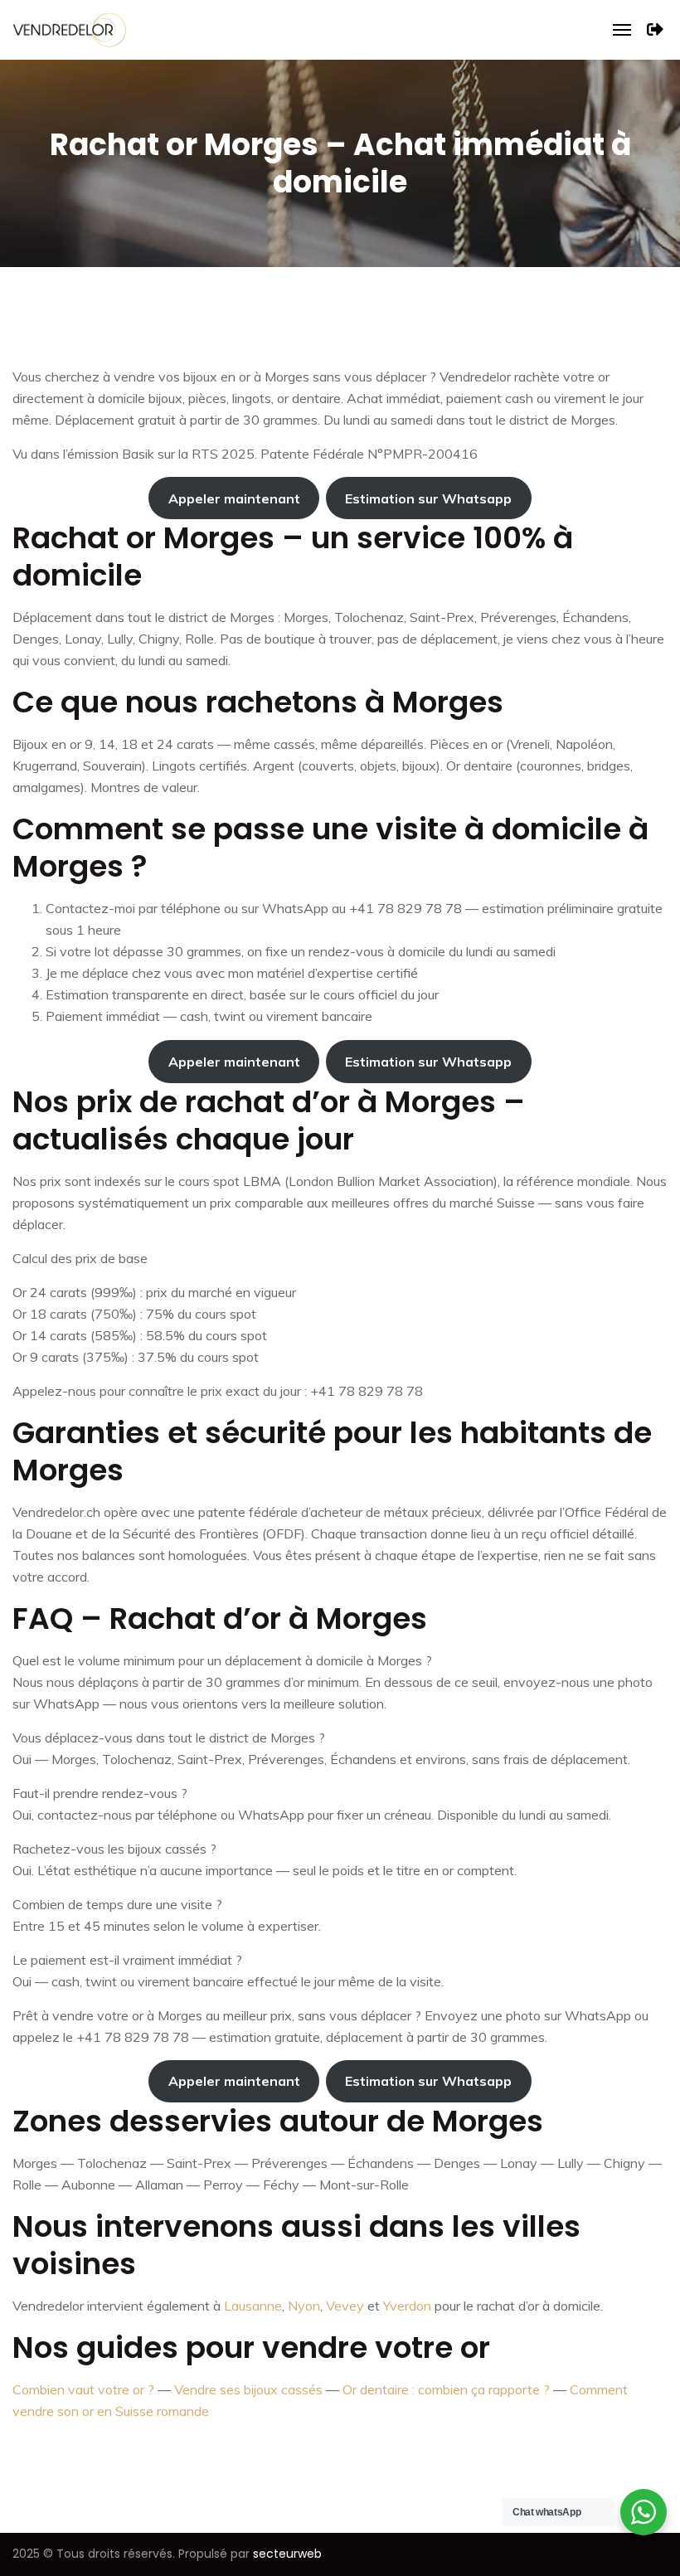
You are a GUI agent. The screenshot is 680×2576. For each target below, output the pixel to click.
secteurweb (287, 2554)
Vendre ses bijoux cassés (248, 2389)
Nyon (304, 2306)
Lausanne (253, 2306)
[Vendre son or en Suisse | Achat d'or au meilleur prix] (69, 28)
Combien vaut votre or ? (83, 2389)
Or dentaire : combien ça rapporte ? (446, 2389)
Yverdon (407, 2306)
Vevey (345, 2306)
